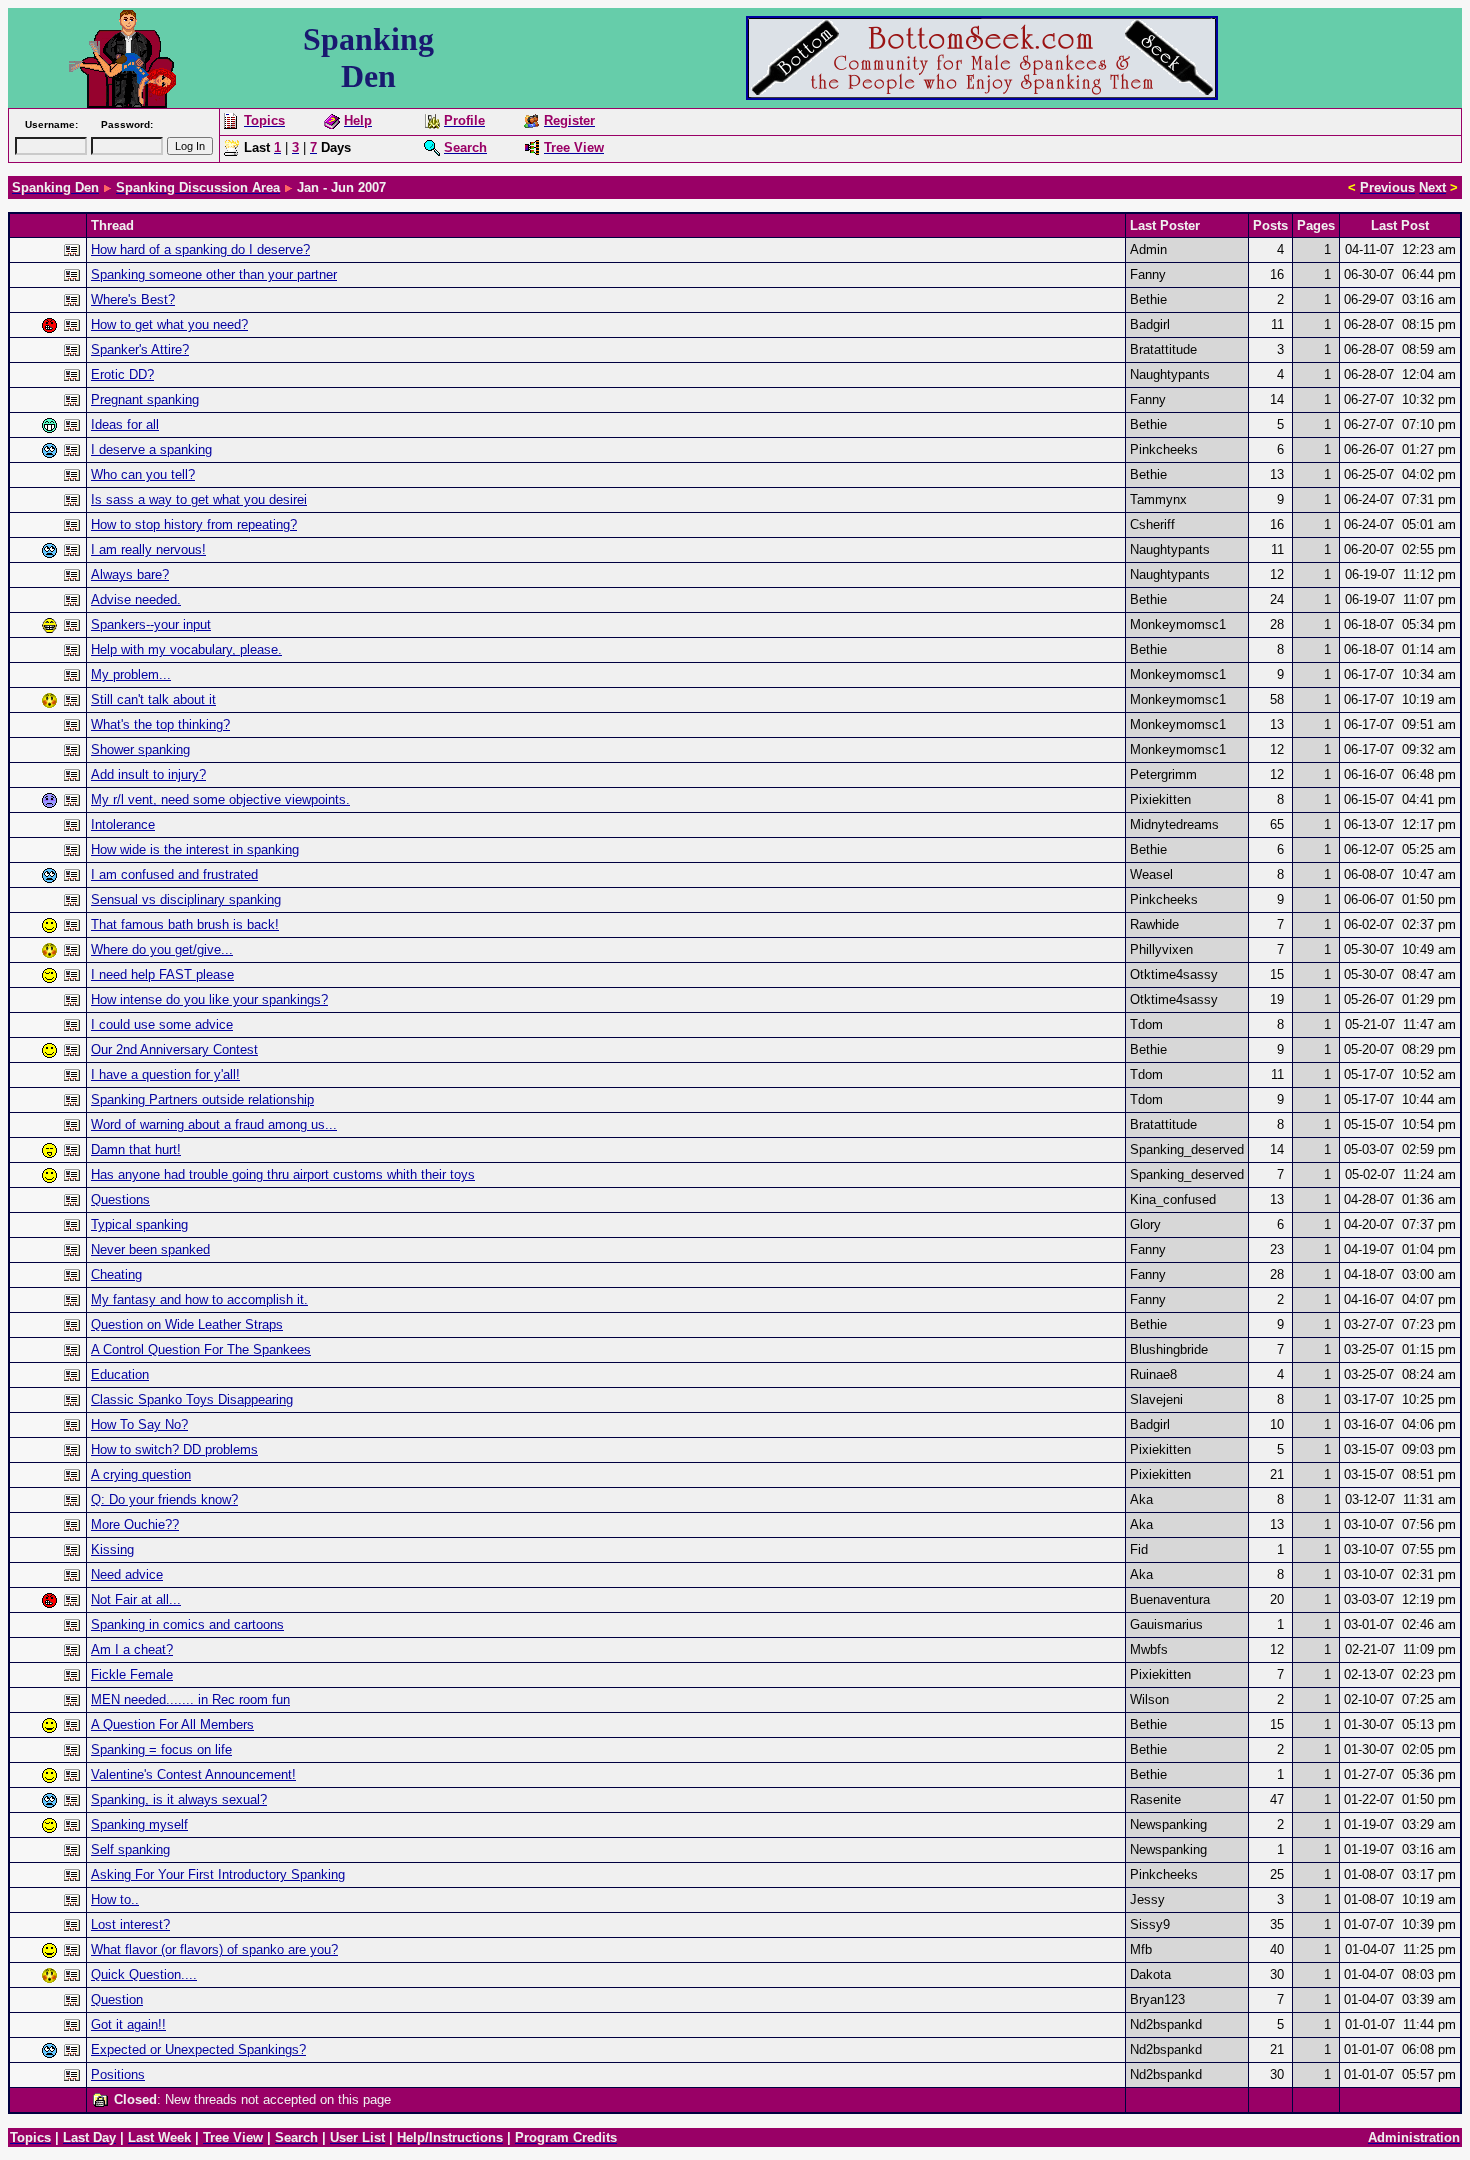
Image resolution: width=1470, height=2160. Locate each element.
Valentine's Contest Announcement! (193, 1774)
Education (120, 1374)
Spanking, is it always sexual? (179, 1799)
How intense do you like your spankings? (209, 999)
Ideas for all (125, 424)
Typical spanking (139, 1224)
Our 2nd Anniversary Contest (174, 1049)
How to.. (115, 1899)
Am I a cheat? (132, 1649)
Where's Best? (133, 299)
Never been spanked (150, 1249)
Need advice (127, 1574)
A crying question (141, 1474)
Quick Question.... (144, 1974)
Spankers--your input (151, 624)
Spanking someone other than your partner (214, 274)
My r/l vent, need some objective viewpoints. (220, 799)
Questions (120, 1199)
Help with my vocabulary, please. (186, 649)
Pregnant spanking (145, 399)
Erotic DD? (122, 374)
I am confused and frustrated (174, 874)
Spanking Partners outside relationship (202, 1099)
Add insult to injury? (148, 774)
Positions (118, 2074)
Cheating (116, 1274)
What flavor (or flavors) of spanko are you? (214, 1949)
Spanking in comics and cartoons (187, 1624)
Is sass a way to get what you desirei (199, 499)
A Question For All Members (172, 1724)
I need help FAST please (162, 974)
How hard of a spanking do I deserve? (200, 249)
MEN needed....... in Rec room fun (190, 1699)
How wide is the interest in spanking (195, 849)
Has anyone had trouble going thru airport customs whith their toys (283, 1174)
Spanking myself (139, 1824)
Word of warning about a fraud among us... (214, 1124)
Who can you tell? (143, 474)
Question (117, 1999)
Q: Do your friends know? (164, 1499)
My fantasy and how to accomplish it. (199, 1299)
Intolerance (123, 824)
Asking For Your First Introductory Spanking (218, 1874)
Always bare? (130, 574)
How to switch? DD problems (174, 1449)
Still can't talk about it (153, 699)
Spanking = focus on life (161, 1749)
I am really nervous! (148, 549)
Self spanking (130, 1849)
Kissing (112, 1549)
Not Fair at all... (136, 1599)
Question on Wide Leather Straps (187, 1324)
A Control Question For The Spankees (201, 1349)
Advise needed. (136, 599)
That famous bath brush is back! (185, 924)
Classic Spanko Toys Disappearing (192, 1399)
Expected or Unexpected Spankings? (198, 2049)
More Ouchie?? (135, 1524)
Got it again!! (128, 2024)
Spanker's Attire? (140, 349)
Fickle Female (132, 1674)
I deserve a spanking (151, 449)
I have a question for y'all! (165, 1074)
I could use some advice (162, 1024)
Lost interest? (130, 1924)
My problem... (131, 674)
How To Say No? (139, 1424)
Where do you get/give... (162, 949)
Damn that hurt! (136, 1149)
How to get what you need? (169, 324)
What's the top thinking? (160, 724)
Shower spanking (140, 749)
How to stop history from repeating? (194, 524)
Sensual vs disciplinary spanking (186, 899)
